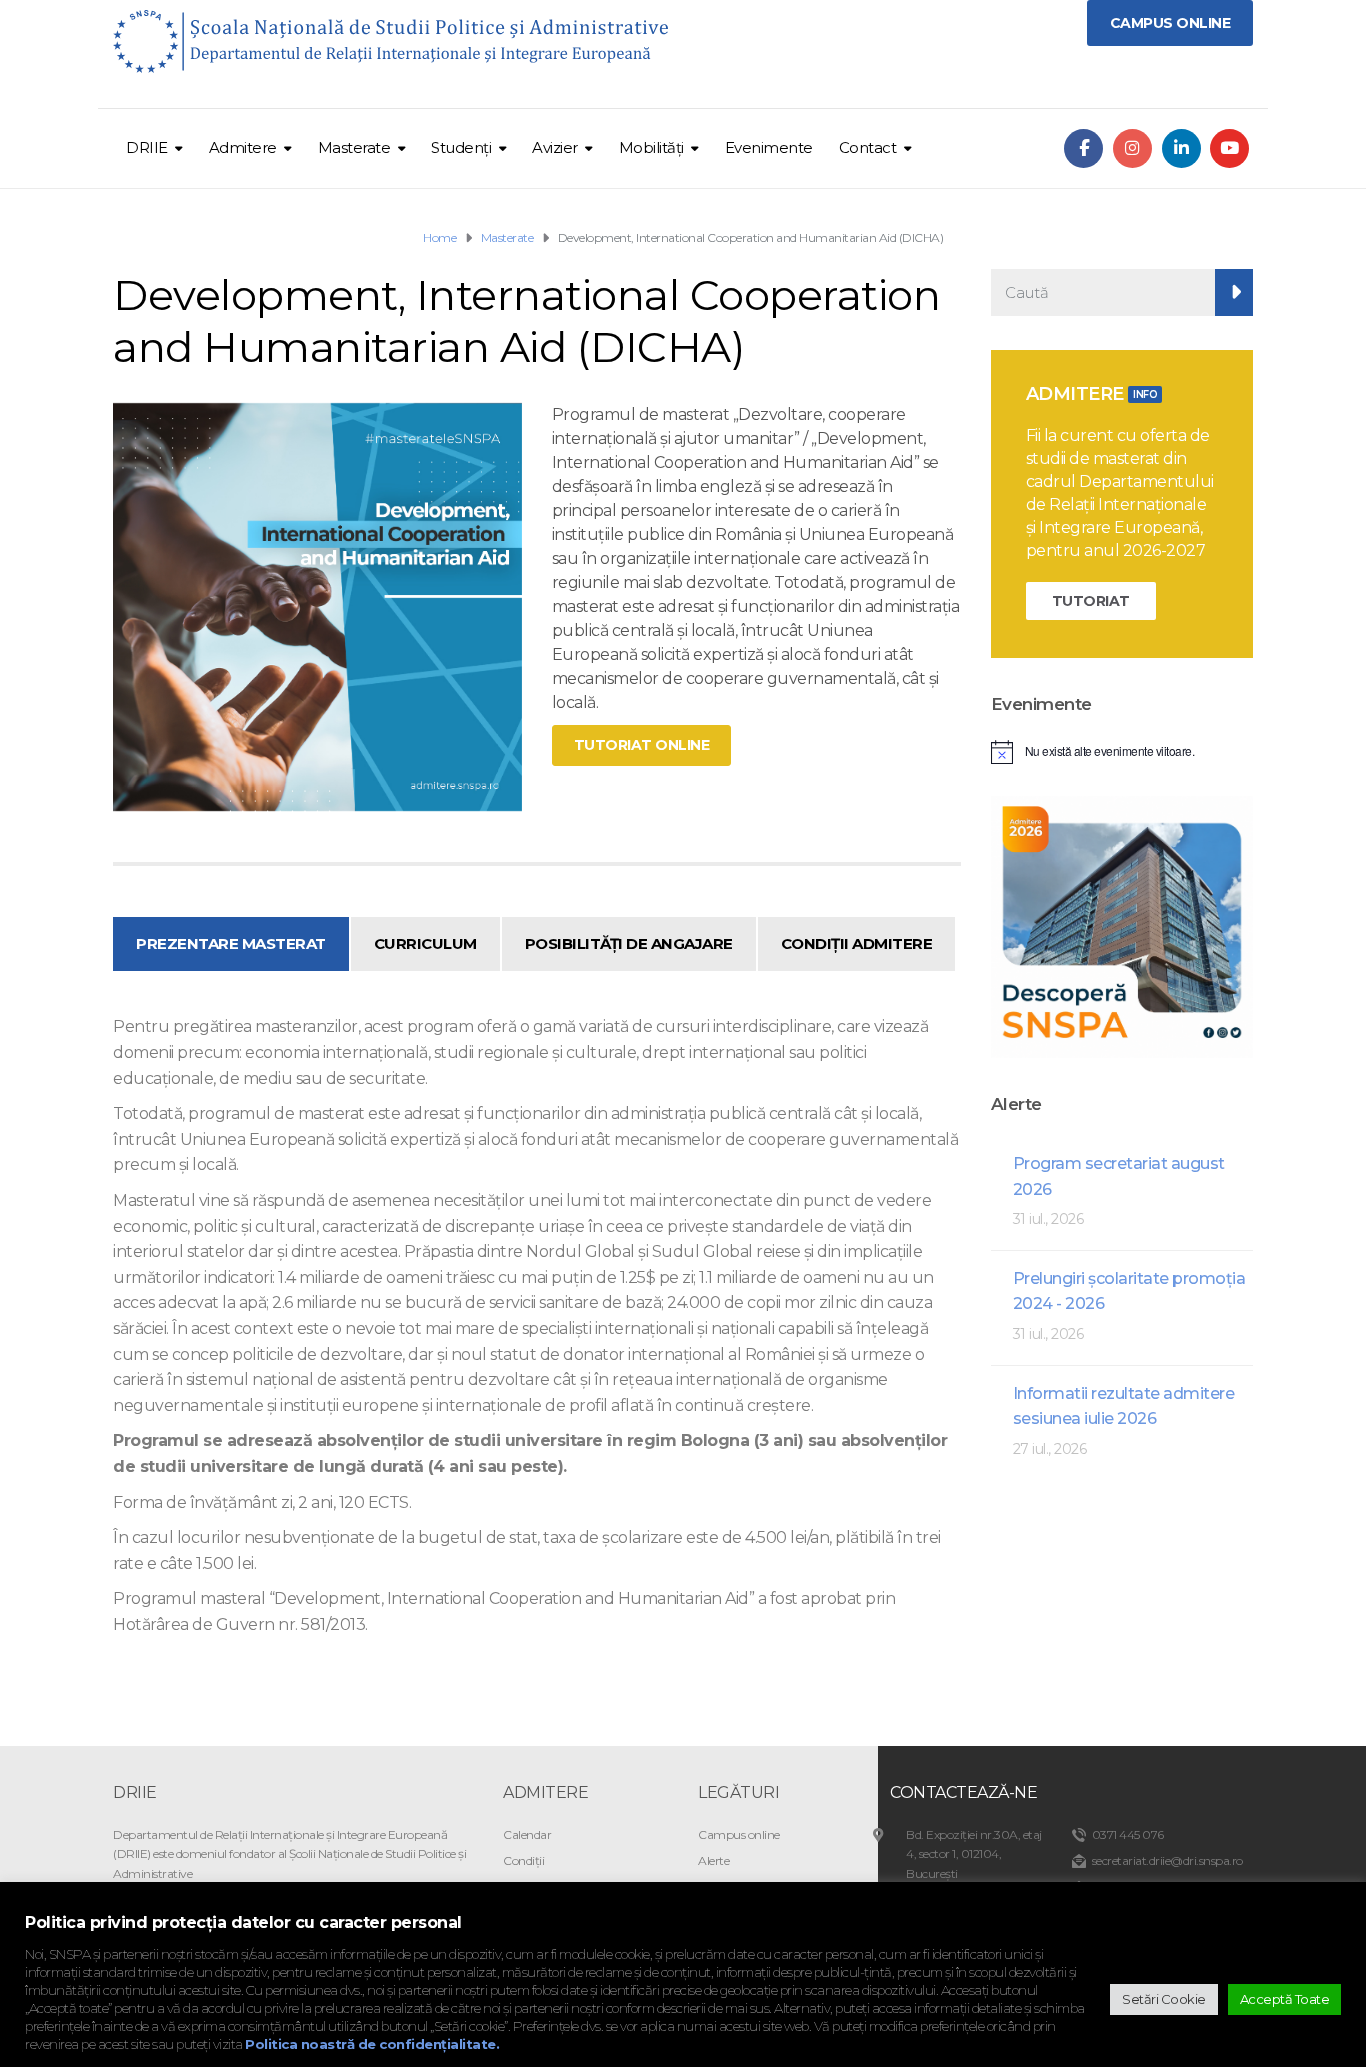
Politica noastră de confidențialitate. (372, 2044)
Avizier (555, 147)
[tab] (231, 944)
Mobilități (651, 147)
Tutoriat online (642, 745)
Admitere (243, 147)
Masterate (354, 147)
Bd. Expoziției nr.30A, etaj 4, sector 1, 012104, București (974, 1853)
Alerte (713, 1860)
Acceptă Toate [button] (1285, 1999)
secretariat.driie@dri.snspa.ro (1167, 1860)
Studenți (461, 147)
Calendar (527, 1834)
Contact (868, 147)
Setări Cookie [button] (1164, 1999)
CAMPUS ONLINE (1170, 23)
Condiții (523, 1860)
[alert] (1122, 752)
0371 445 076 (1128, 1834)
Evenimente (769, 147)
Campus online (739, 1834)
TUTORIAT (1091, 601)
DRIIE (147, 147)
